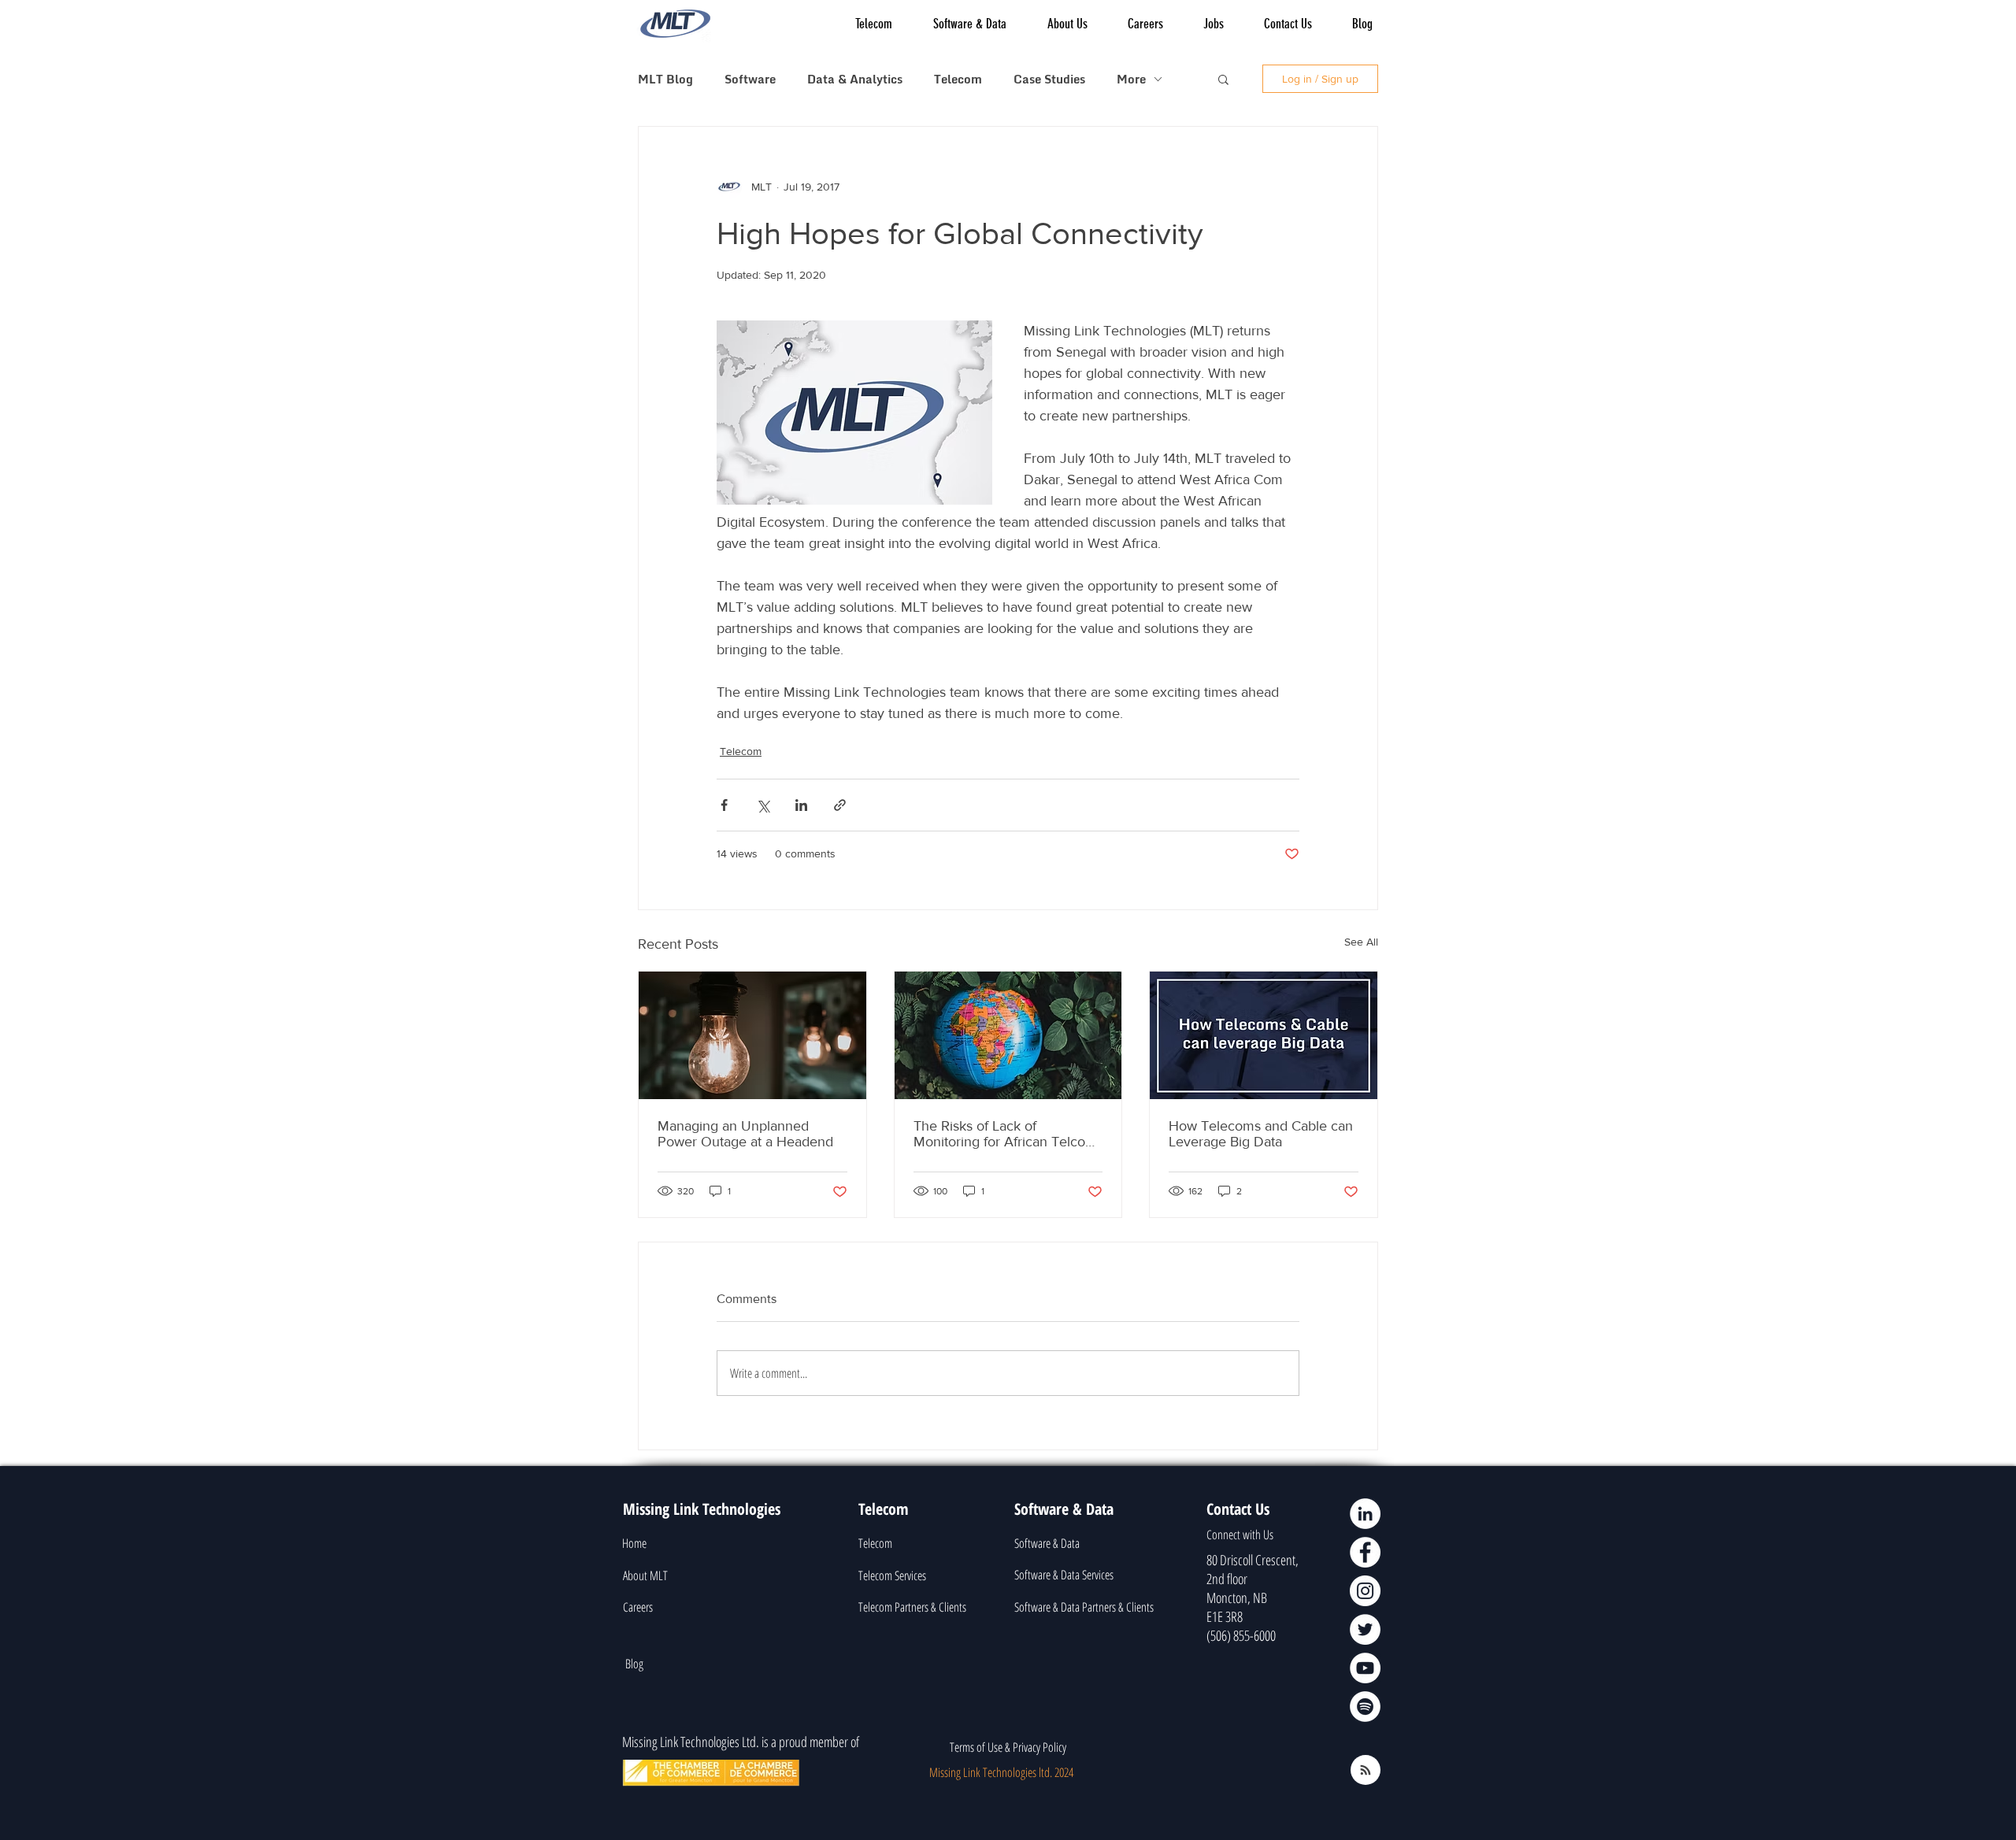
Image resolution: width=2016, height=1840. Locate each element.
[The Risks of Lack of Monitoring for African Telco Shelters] (1008, 1035)
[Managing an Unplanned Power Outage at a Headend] (752, 1035)
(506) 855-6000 (1241, 1635)
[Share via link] (840, 805)
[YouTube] (1365, 1668)
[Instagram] (1365, 1591)
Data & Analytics (855, 79)
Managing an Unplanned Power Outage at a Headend (745, 1134)
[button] (1223, 79)
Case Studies (1049, 79)
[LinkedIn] (1365, 1514)
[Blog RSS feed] (1366, 1771)
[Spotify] (1365, 1707)
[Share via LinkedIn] (801, 805)
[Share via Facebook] (724, 805)
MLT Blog (665, 79)
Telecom (958, 79)
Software (750, 79)
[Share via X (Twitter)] (763, 805)
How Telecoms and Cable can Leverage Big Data (1261, 1134)
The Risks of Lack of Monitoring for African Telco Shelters (999, 1134)
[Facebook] (1365, 1552)
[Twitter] (1365, 1629)
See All (1361, 942)
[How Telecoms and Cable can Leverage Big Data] (1264, 1035)
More (1131, 79)
